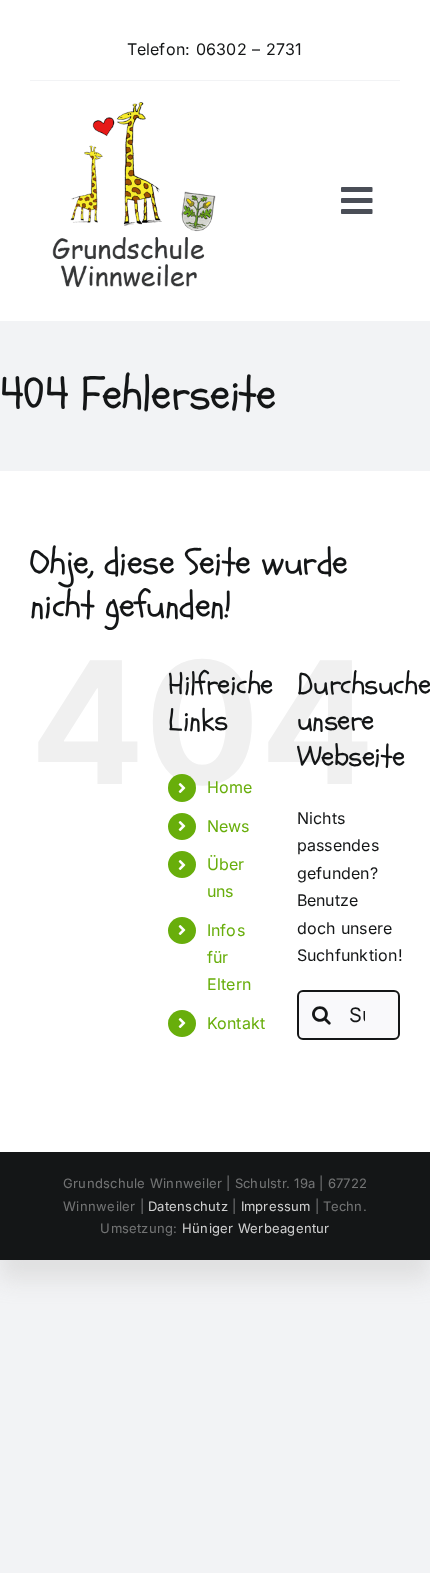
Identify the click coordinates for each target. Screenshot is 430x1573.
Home (230, 787)
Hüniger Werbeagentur (256, 1228)
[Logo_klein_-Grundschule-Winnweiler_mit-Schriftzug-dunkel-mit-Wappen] (130, 109)
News (228, 826)
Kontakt (236, 1023)
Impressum (276, 1206)
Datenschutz (188, 1206)
